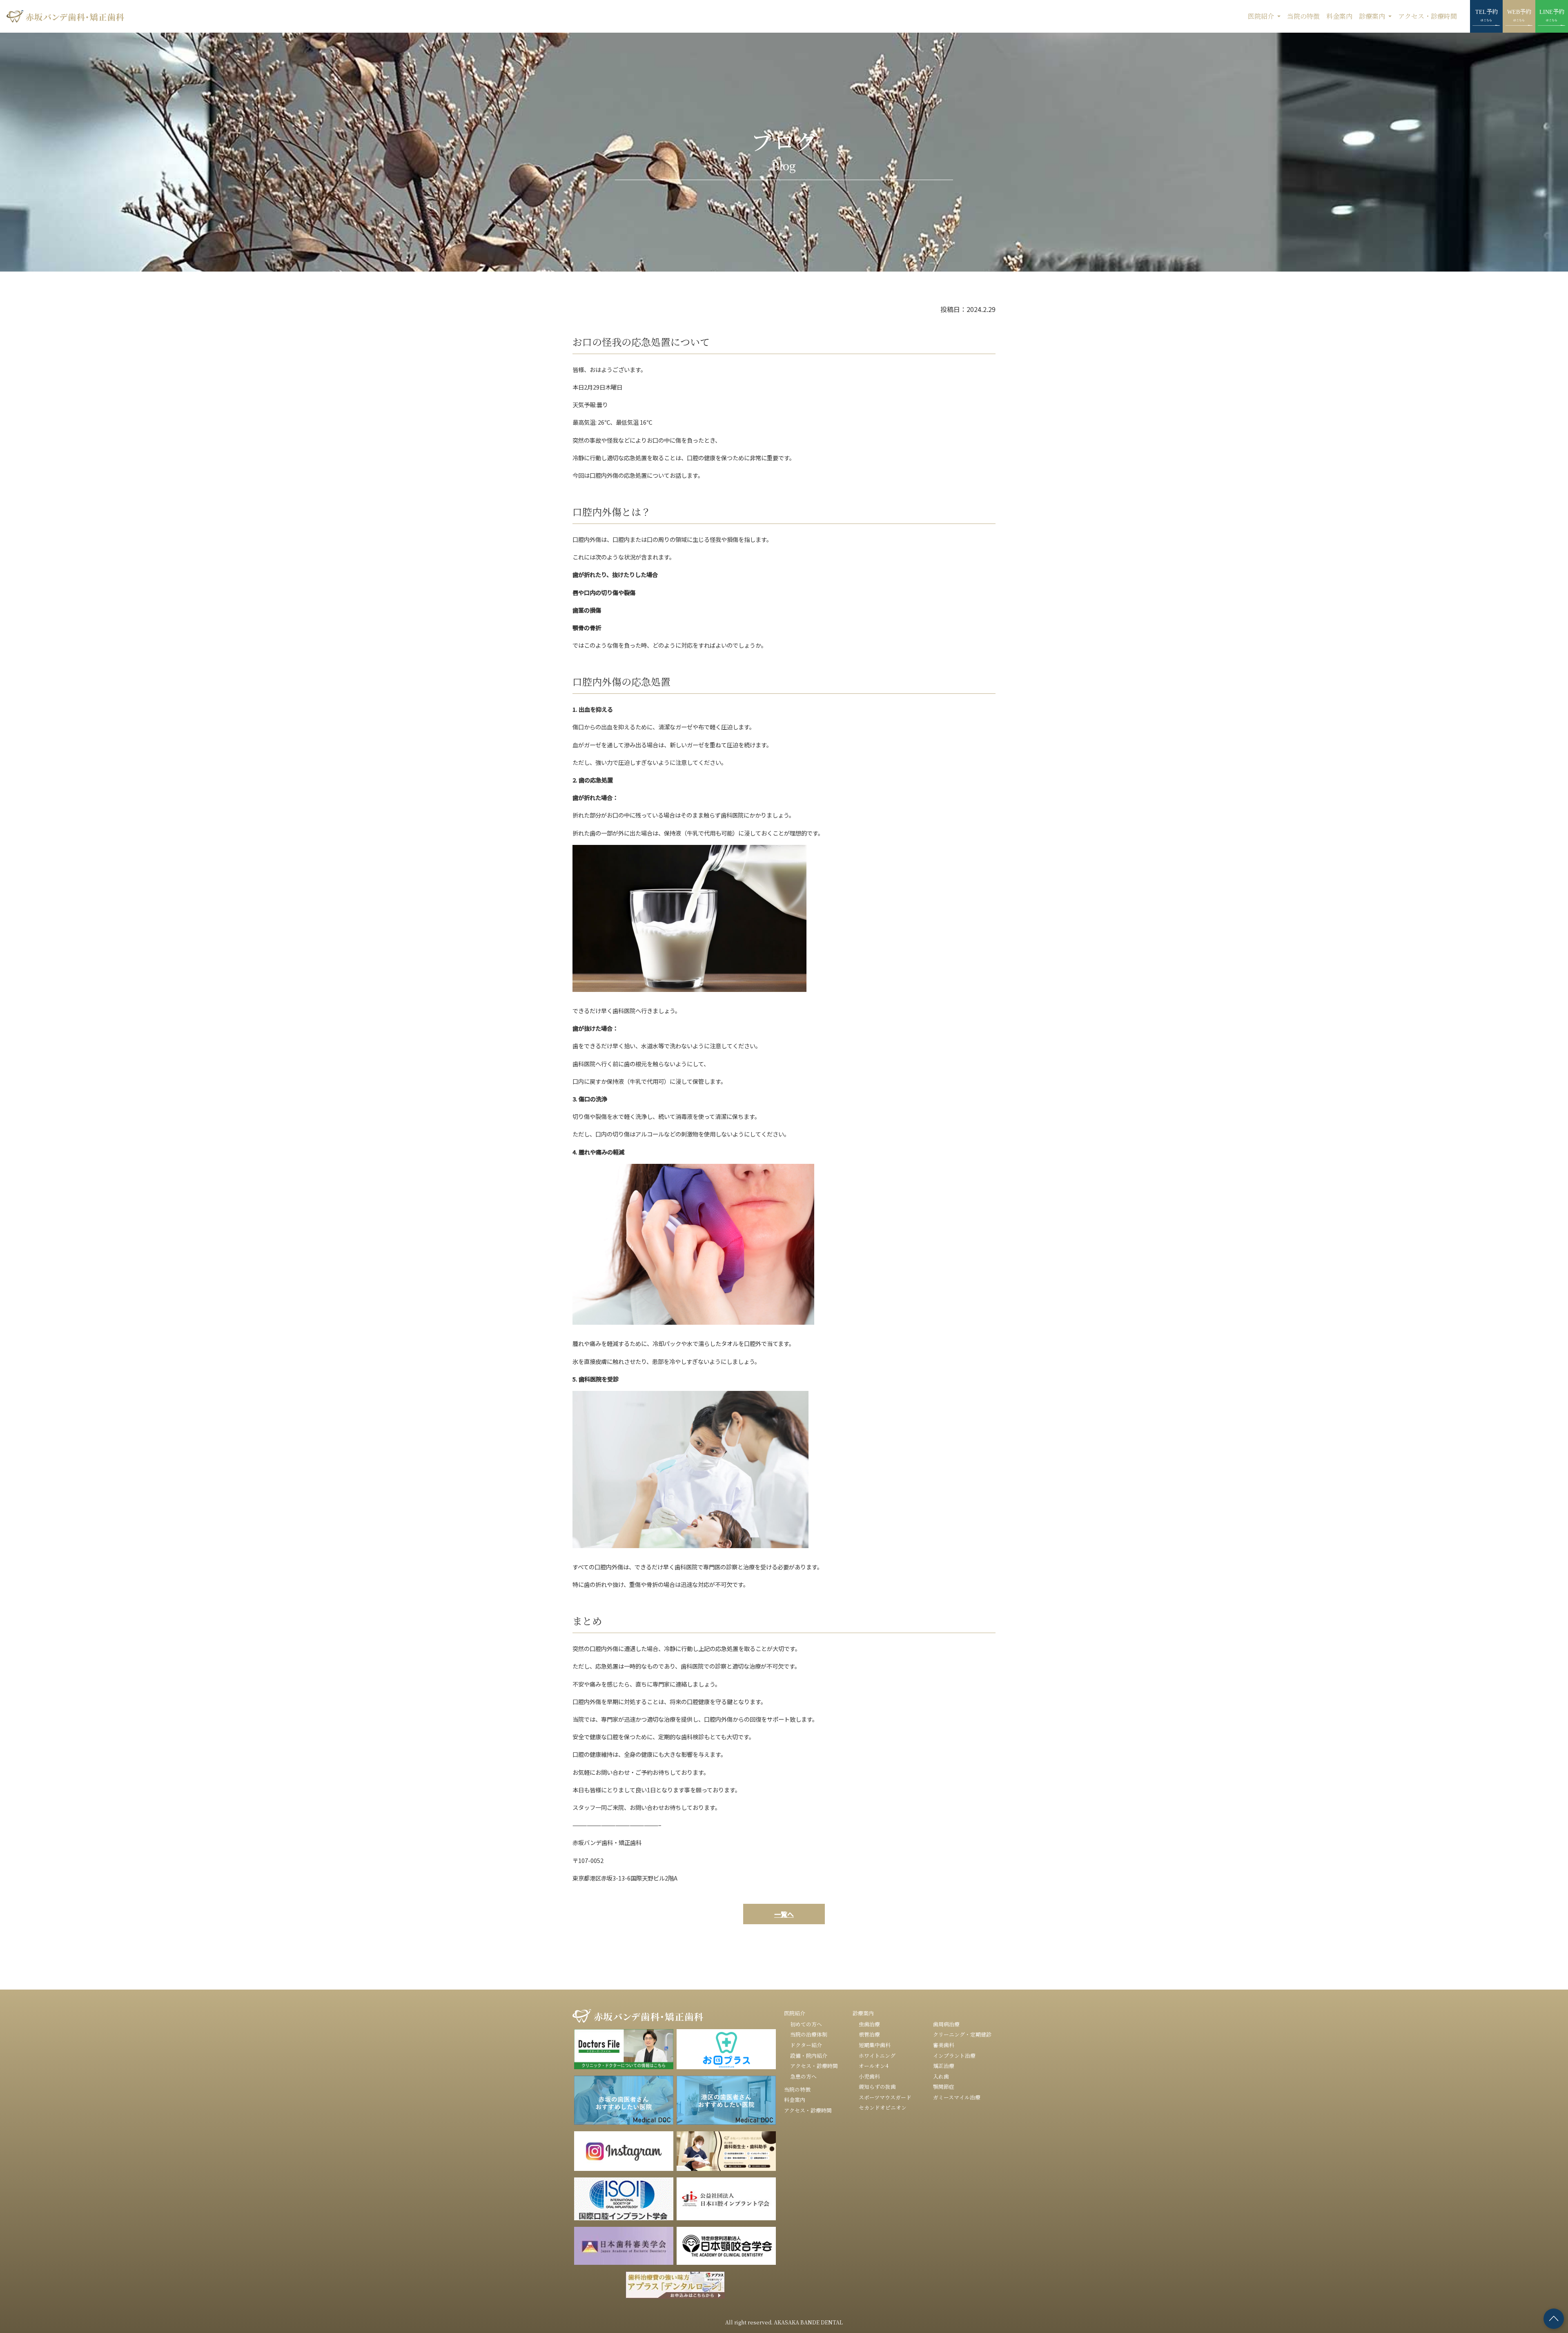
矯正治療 (944, 2066)
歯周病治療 (946, 2024)
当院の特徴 (1303, 16)
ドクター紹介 (806, 2045)
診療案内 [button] (1373, 16)
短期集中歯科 (875, 2045)
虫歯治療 (869, 2024)
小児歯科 (869, 2076)
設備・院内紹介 (809, 2056)
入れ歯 (941, 2076)
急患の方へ (803, 2076)
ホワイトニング (877, 2056)
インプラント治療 (954, 2056)
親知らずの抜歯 (877, 2087)
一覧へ (784, 1914)
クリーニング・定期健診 (962, 2034)
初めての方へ (806, 2024)
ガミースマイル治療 (957, 2097)
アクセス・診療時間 (1428, 16)
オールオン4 (874, 2066)
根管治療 (869, 2034)
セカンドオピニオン (883, 2107)
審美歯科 (944, 2045)
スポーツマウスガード (885, 2097)
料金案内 (1339, 16)
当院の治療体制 (809, 2034)
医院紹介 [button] (1262, 16)
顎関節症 (944, 2087)
